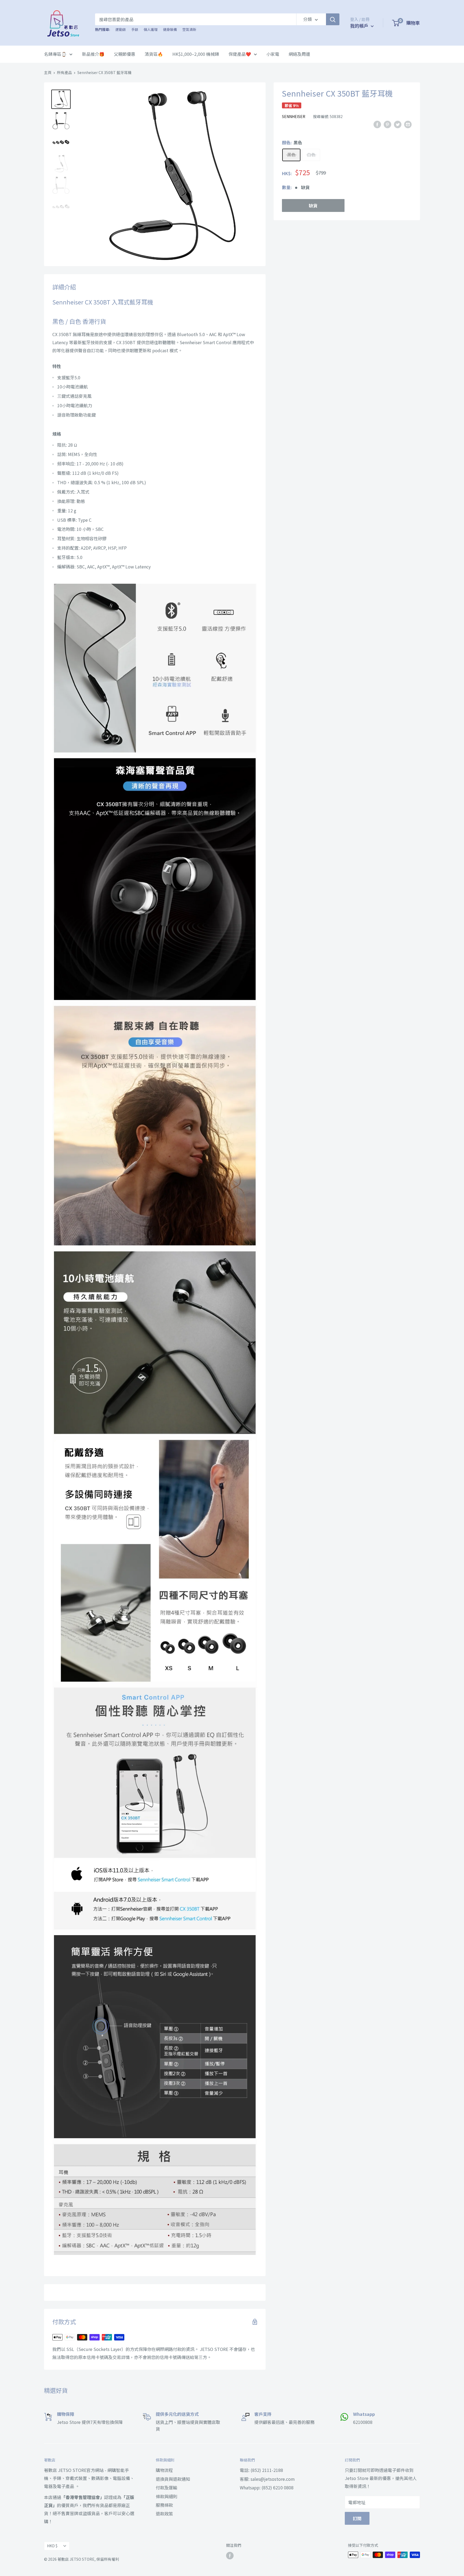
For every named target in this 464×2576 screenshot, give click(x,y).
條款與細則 (166, 2496)
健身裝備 (170, 29)
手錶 (135, 29)
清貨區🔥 (154, 54)
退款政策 (164, 2513)
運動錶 (121, 29)
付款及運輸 (166, 2487)
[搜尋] (333, 19)
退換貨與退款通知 (173, 2479)
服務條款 (164, 2505)
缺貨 (313, 205)
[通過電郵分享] (408, 124)
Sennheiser (294, 116)
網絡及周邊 (299, 54)
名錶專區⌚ (55, 54)
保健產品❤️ (240, 54)
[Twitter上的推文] (398, 124)
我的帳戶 (360, 26)
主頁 (48, 72)
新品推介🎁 (93, 54)
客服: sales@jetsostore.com (267, 2479)
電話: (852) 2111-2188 (261, 2470)
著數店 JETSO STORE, (77, 2559)
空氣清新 (189, 29)
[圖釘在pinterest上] (387, 124)
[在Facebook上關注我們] (230, 2555)
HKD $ (52, 2546)
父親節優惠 (125, 54)
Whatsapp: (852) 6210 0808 (267, 2487)
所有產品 (64, 72)
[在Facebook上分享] (377, 124)
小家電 (273, 54)
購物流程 (164, 2470)
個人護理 (151, 29)
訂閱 (357, 2518)
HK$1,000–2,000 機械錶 (196, 54)
